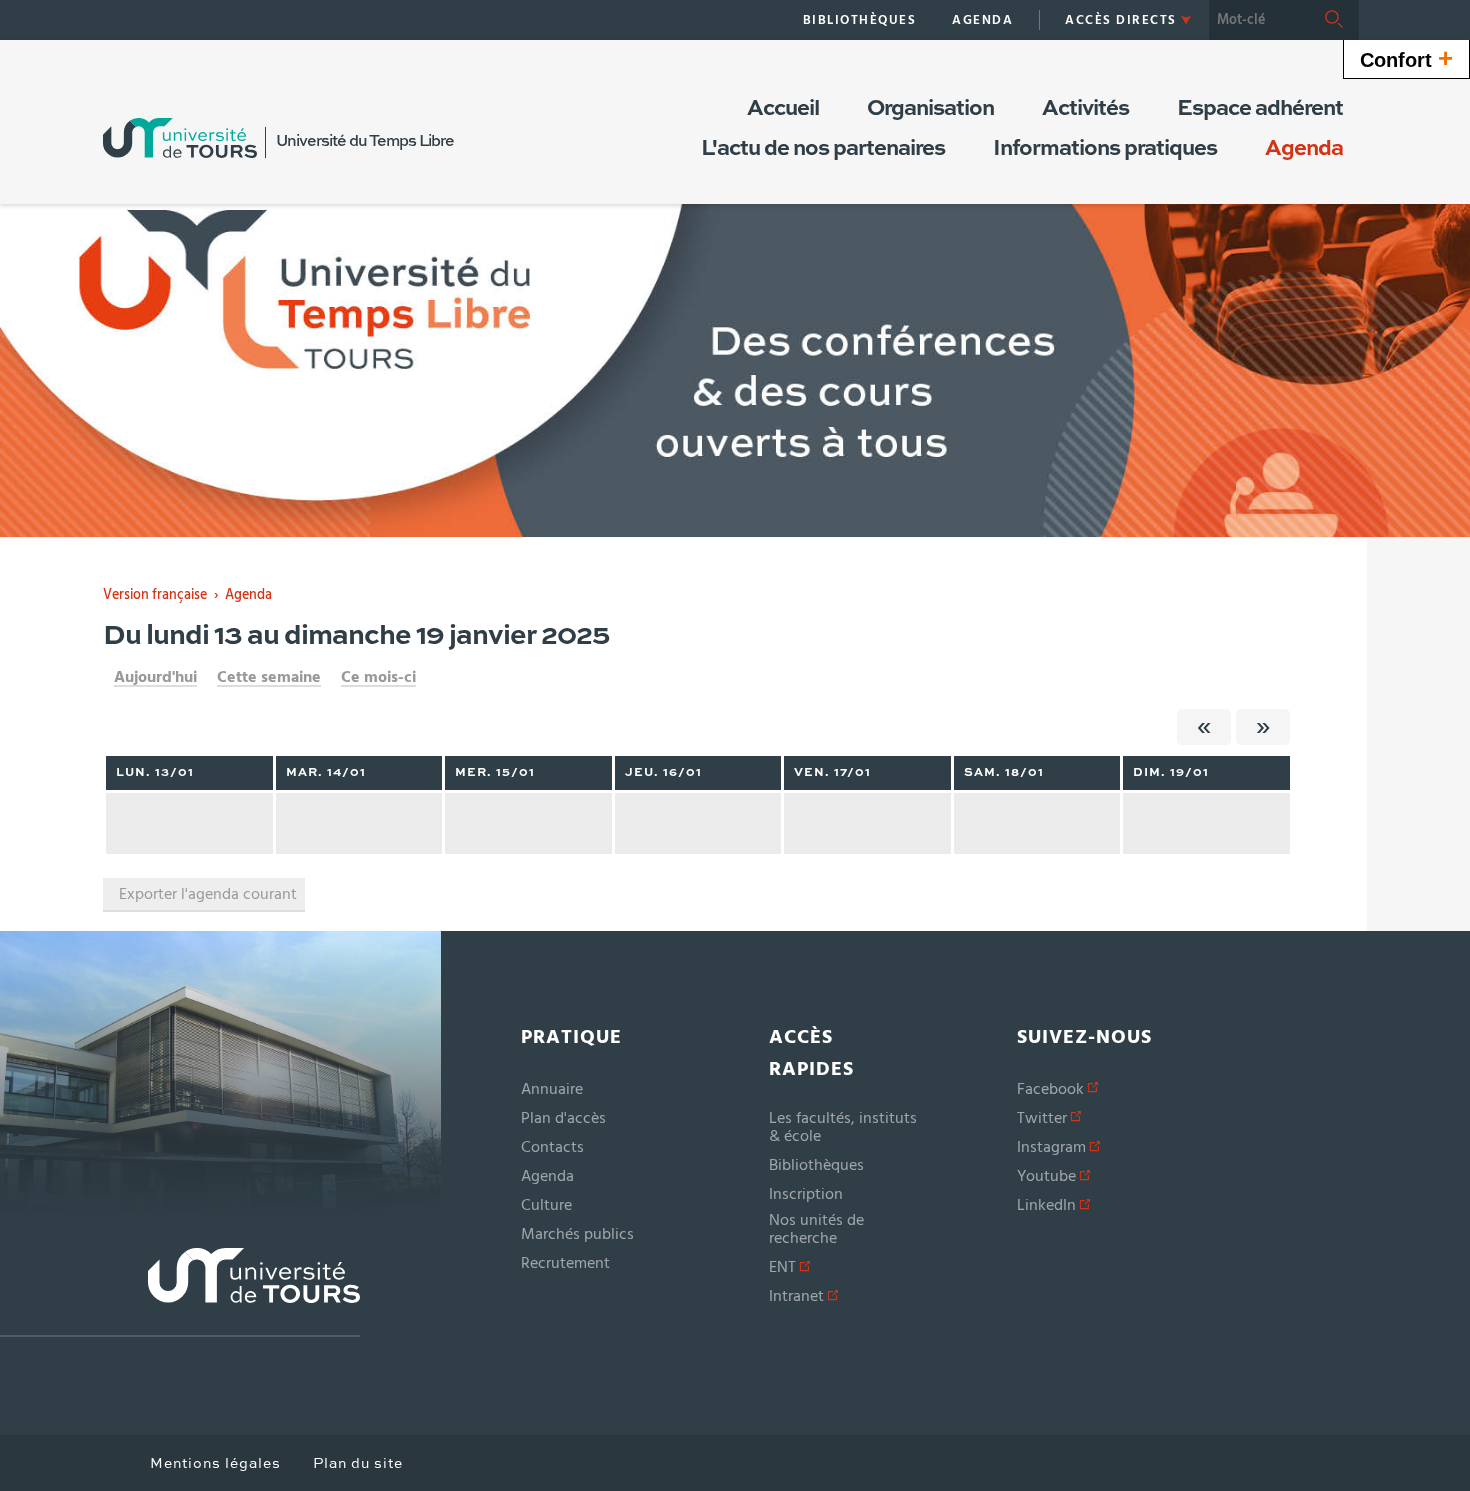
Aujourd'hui (155, 677)
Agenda (248, 595)
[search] (1259, 20)
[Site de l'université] (180, 1292)
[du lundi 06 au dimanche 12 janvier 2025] (1204, 727)
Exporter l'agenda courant (208, 894)
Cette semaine (269, 677)
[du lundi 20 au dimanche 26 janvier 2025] (1263, 727)
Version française (155, 595)
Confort (1406, 58)
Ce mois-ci (378, 677)
